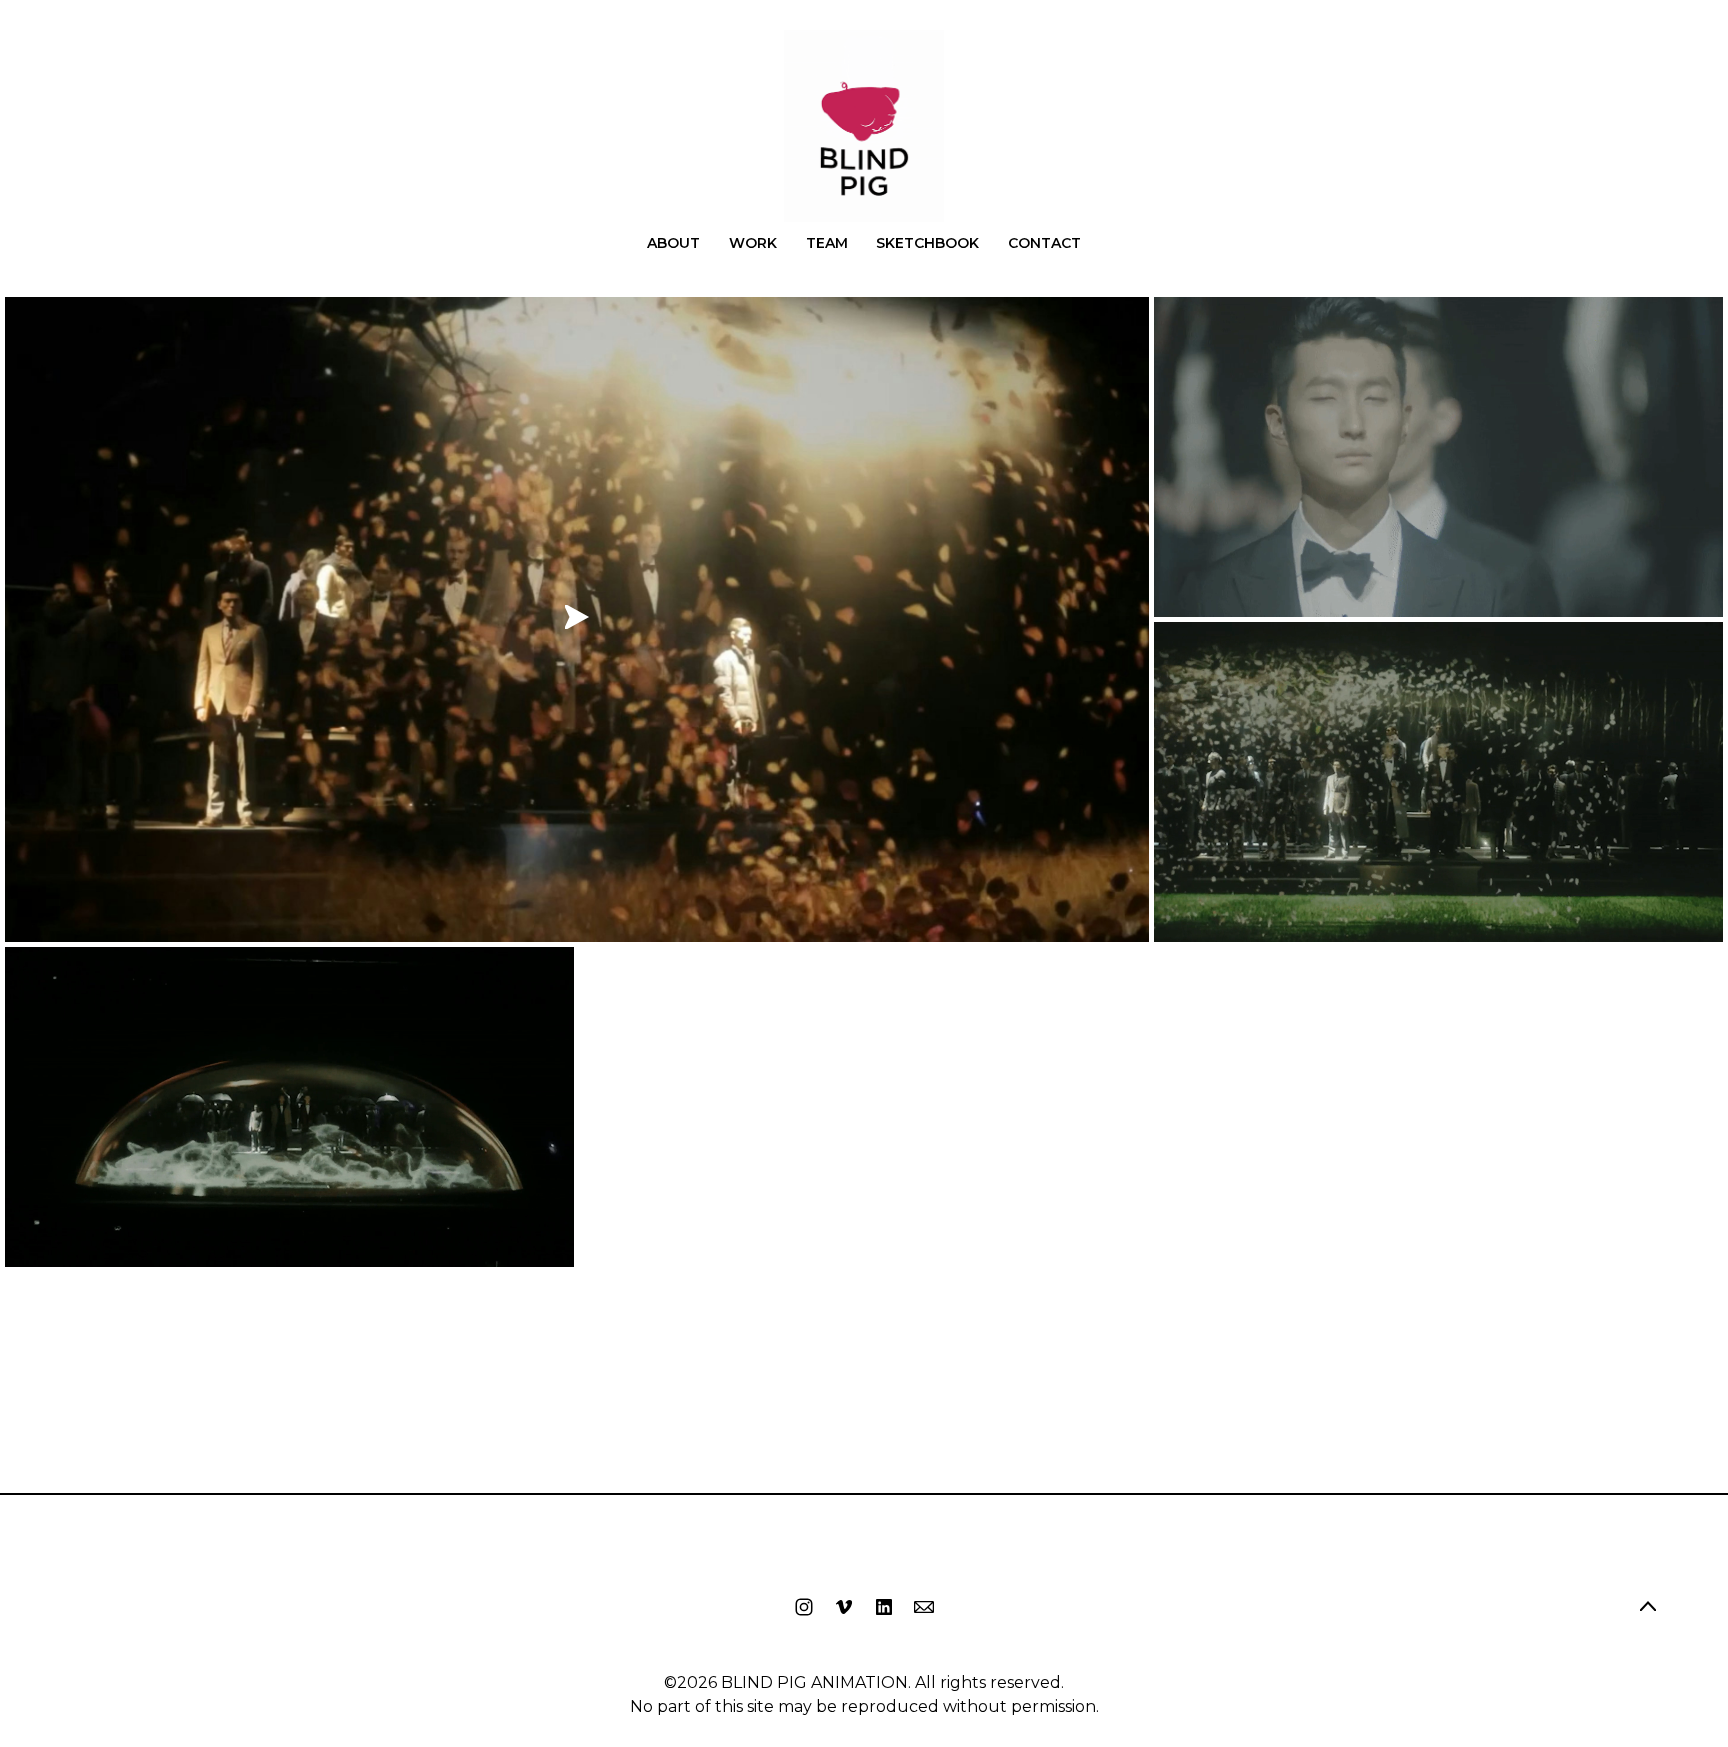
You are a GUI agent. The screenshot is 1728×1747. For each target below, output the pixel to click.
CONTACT (1044, 243)
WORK (753, 243)
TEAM (827, 243)
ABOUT (673, 243)
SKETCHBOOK (927, 243)
